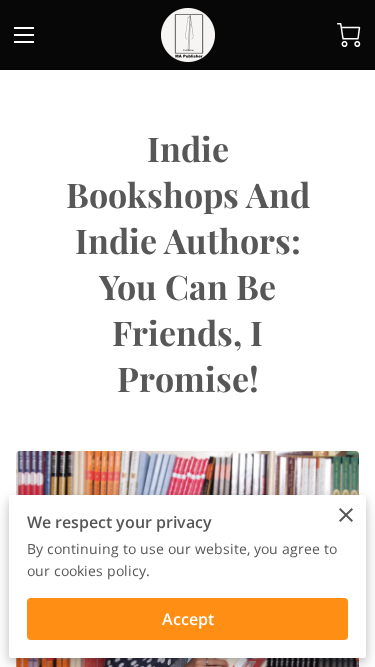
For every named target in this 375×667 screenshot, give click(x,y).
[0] (349, 35)
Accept (188, 619)
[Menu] (24, 35)
